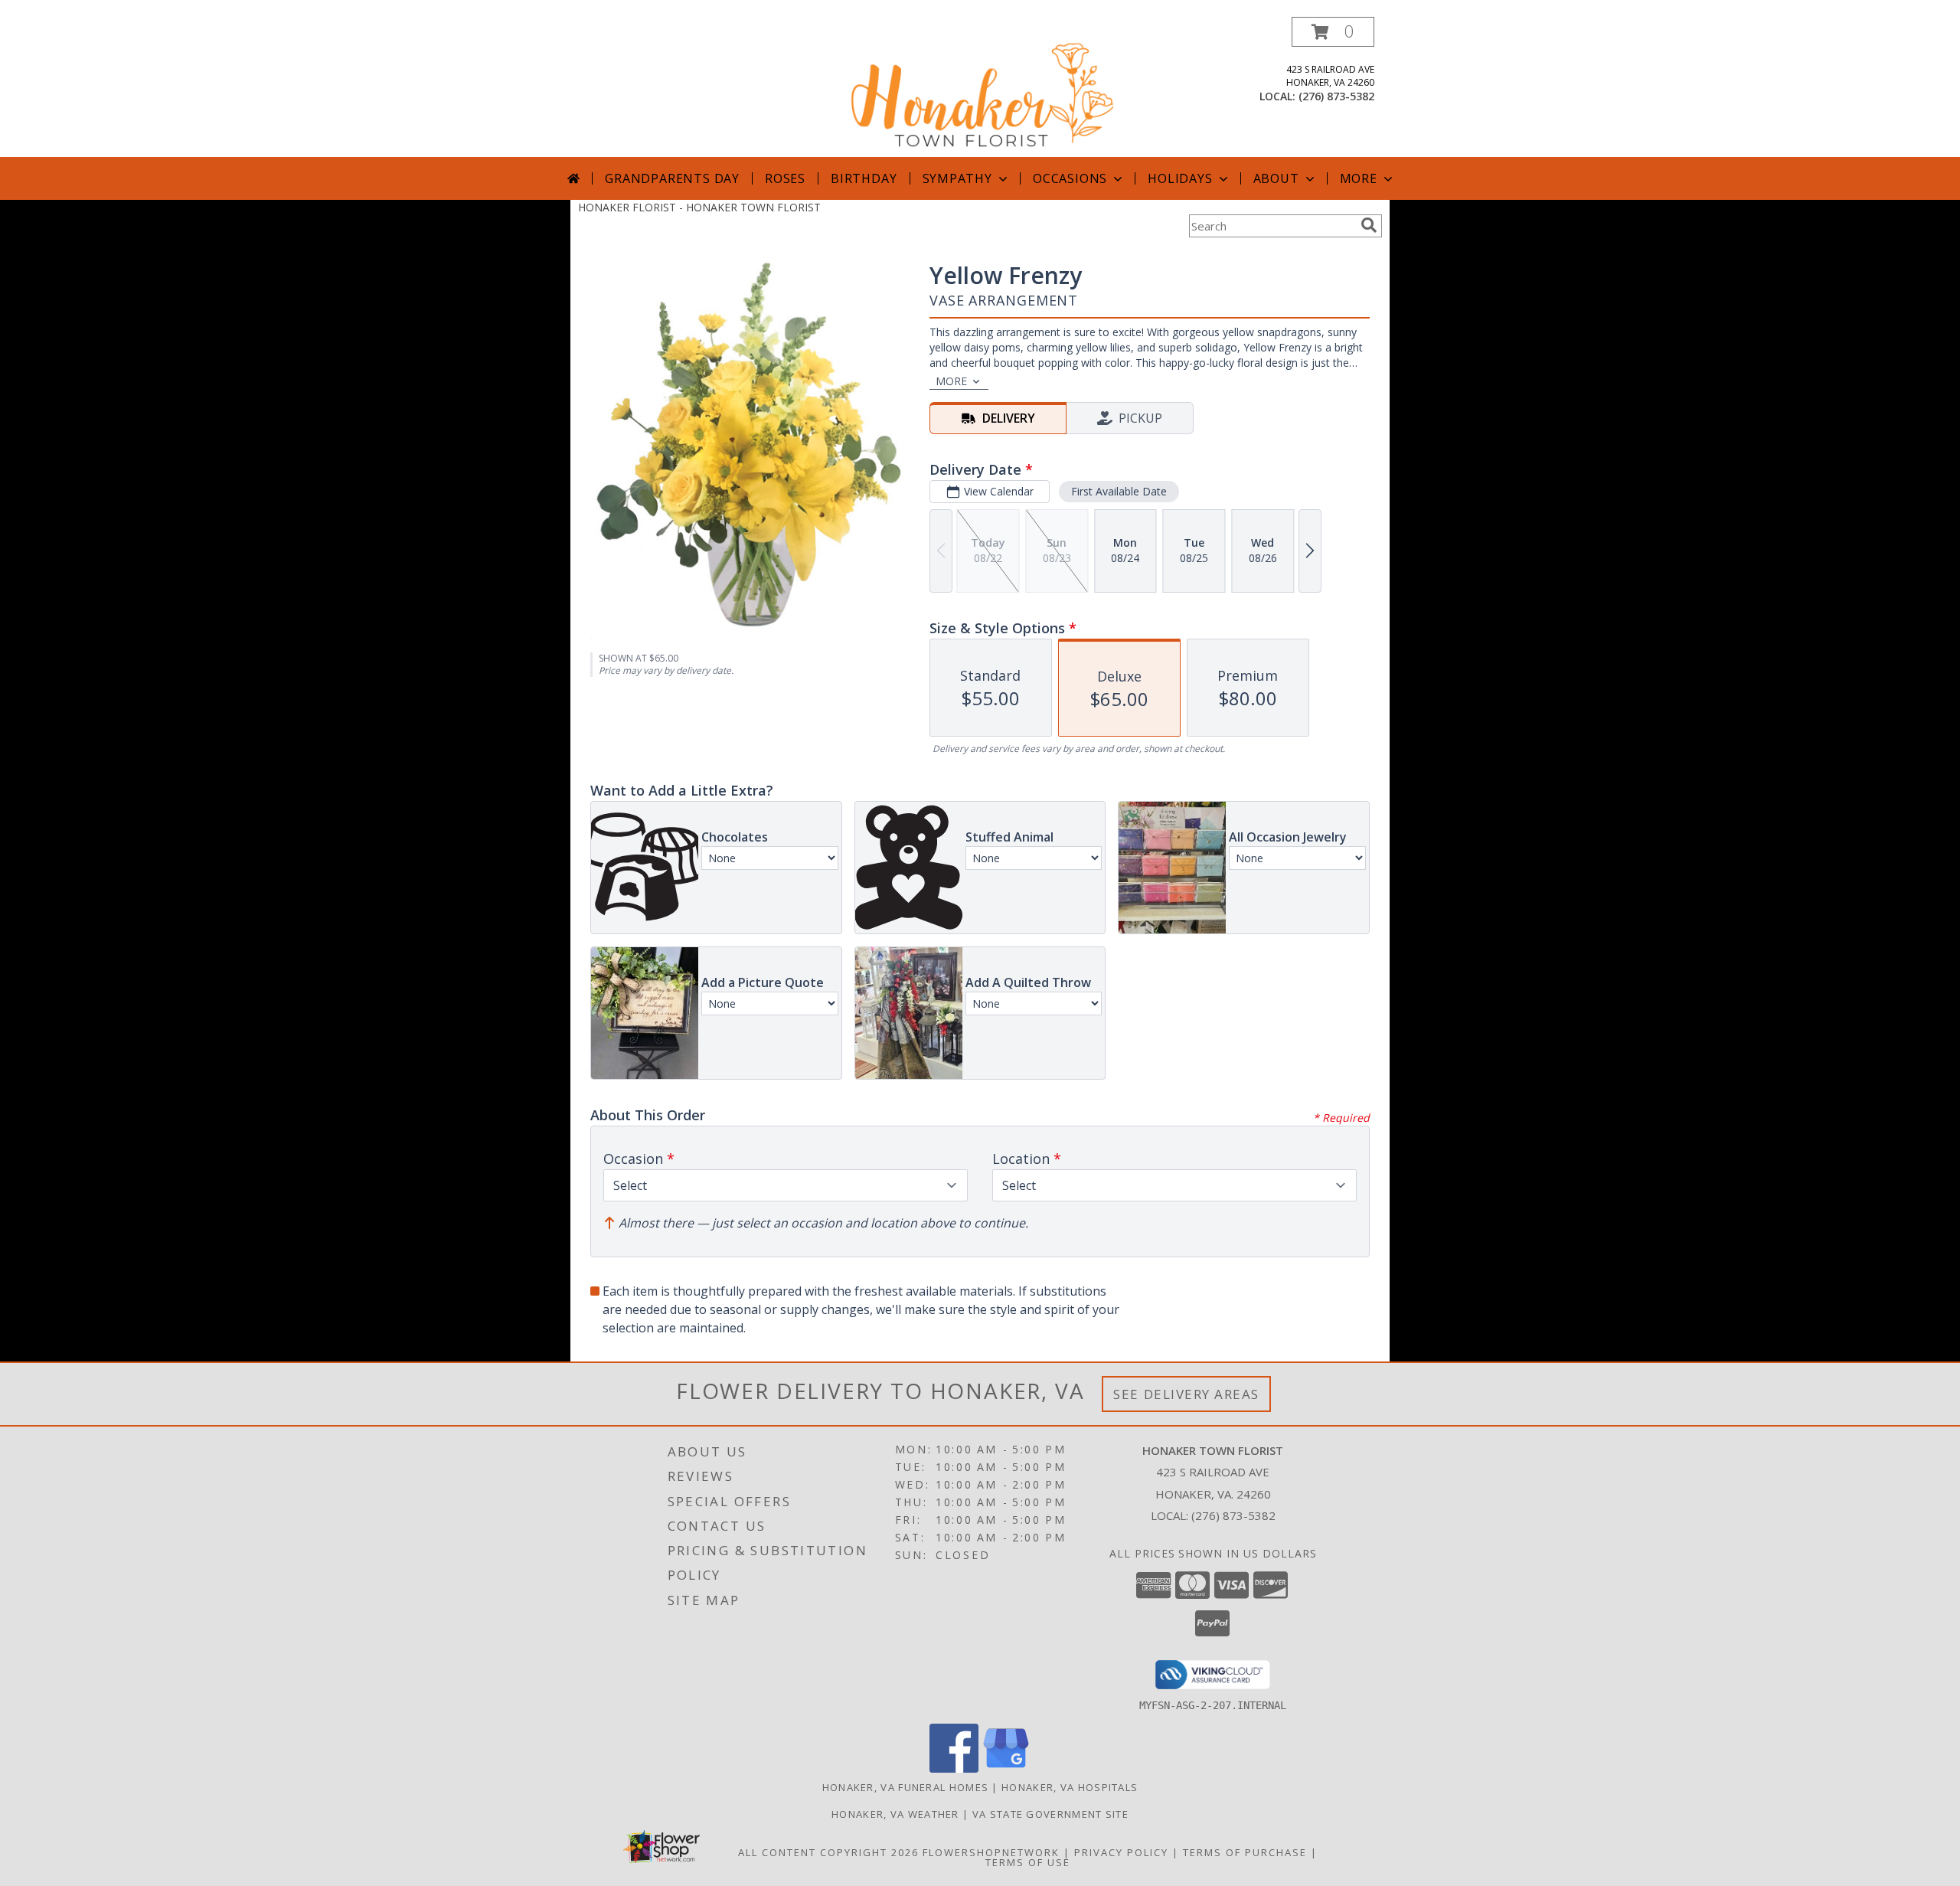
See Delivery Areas (1186, 1394)
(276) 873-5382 (1336, 96)
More (1359, 178)
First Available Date (1119, 491)
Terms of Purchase (1245, 1852)
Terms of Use (1028, 1862)
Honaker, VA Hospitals (1070, 1787)
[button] (1333, 32)
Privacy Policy (1121, 1852)
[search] (1369, 225)
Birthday (864, 178)
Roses (785, 178)
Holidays (1180, 178)
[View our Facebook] (954, 1768)
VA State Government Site (1050, 1814)
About (1276, 178)
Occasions (1070, 178)
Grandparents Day (672, 178)
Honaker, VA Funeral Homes (906, 1787)
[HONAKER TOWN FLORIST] (982, 87)
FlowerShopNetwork (991, 1852)
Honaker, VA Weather (895, 1814)
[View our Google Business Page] (1006, 1768)
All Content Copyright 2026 (828, 1852)
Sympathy (957, 178)
